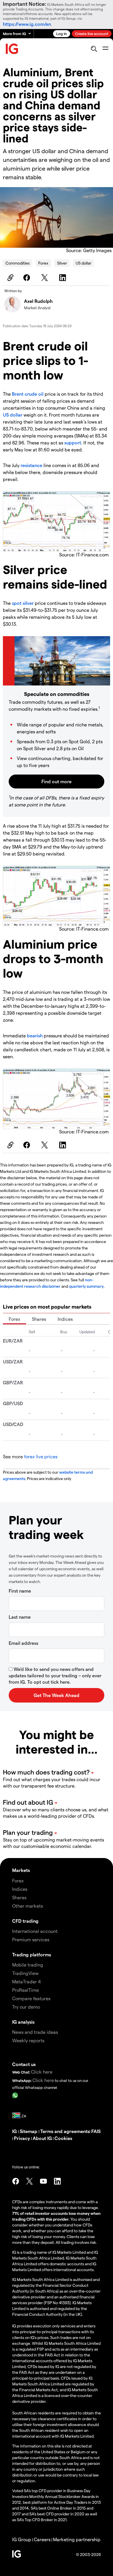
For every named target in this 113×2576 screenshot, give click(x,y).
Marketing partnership (77, 2539)
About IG (42, 2138)
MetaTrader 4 (27, 1981)
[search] (94, 49)
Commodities (18, 263)
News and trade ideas (35, 2032)
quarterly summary (86, 1286)
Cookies (63, 2138)
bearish (35, 1035)
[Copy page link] (10, 278)
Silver (62, 263)
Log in (62, 34)
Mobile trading (28, 1965)
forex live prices (41, 1456)
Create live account (92, 34)
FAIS (96, 2131)
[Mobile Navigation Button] (105, 49)
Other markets (28, 1906)
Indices (65, 1319)
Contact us (24, 2064)
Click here (42, 2072)
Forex (43, 263)
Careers (42, 2539)
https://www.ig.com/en (27, 24)
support (73, 443)
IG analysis (23, 2022)
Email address (23, 1643)
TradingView (25, 1973)
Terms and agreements (65, 2131)
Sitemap (29, 2131)
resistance (32, 465)
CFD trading (25, 1921)
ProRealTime (25, 1990)
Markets (21, 1870)
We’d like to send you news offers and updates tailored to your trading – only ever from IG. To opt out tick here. (55, 1675)
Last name (20, 1617)
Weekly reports (28, 2040)
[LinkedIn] (63, 278)
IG (15, 2131)
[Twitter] (45, 278)
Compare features (31, 1998)
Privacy (22, 2138)
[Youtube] (43, 2181)
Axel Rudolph (38, 301)
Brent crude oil (28, 394)
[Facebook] (28, 278)
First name (20, 1591)
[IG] (12, 49)
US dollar (83, 263)
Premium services (31, 1939)
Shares (39, 1319)
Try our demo (26, 2007)
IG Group (22, 2539)
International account (35, 1931)
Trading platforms (32, 1954)
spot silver (23, 603)
